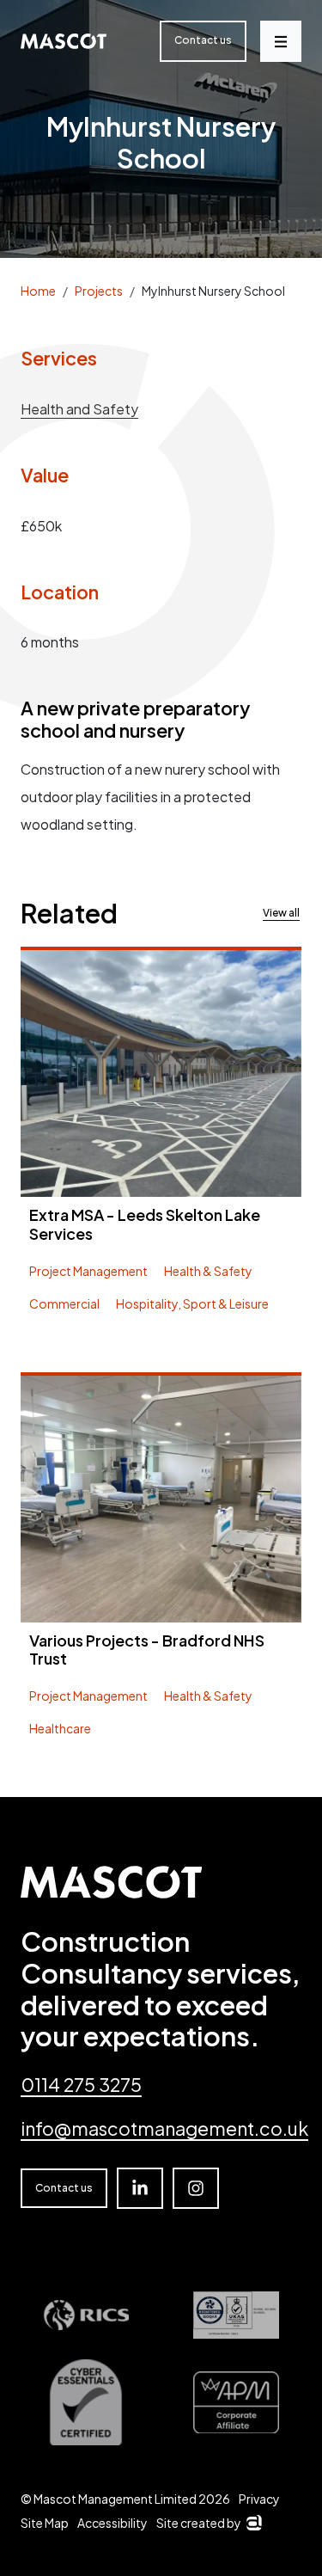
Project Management (88, 1271)
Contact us (203, 40)
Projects (99, 291)
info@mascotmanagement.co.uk (164, 2128)
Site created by (209, 2523)
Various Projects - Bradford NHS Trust (147, 1650)
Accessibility (112, 2523)
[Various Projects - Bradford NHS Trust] (161, 1499)
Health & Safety (208, 1271)
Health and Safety (79, 409)
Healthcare (60, 1728)
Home (38, 291)
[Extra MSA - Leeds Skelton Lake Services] (161, 1073)
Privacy (259, 2499)
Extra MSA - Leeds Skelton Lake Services (145, 1224)
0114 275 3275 (81, 2085)
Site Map (45, 2523)
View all (281, 913)
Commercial (64, 1303)
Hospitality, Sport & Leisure (192, 1303)
